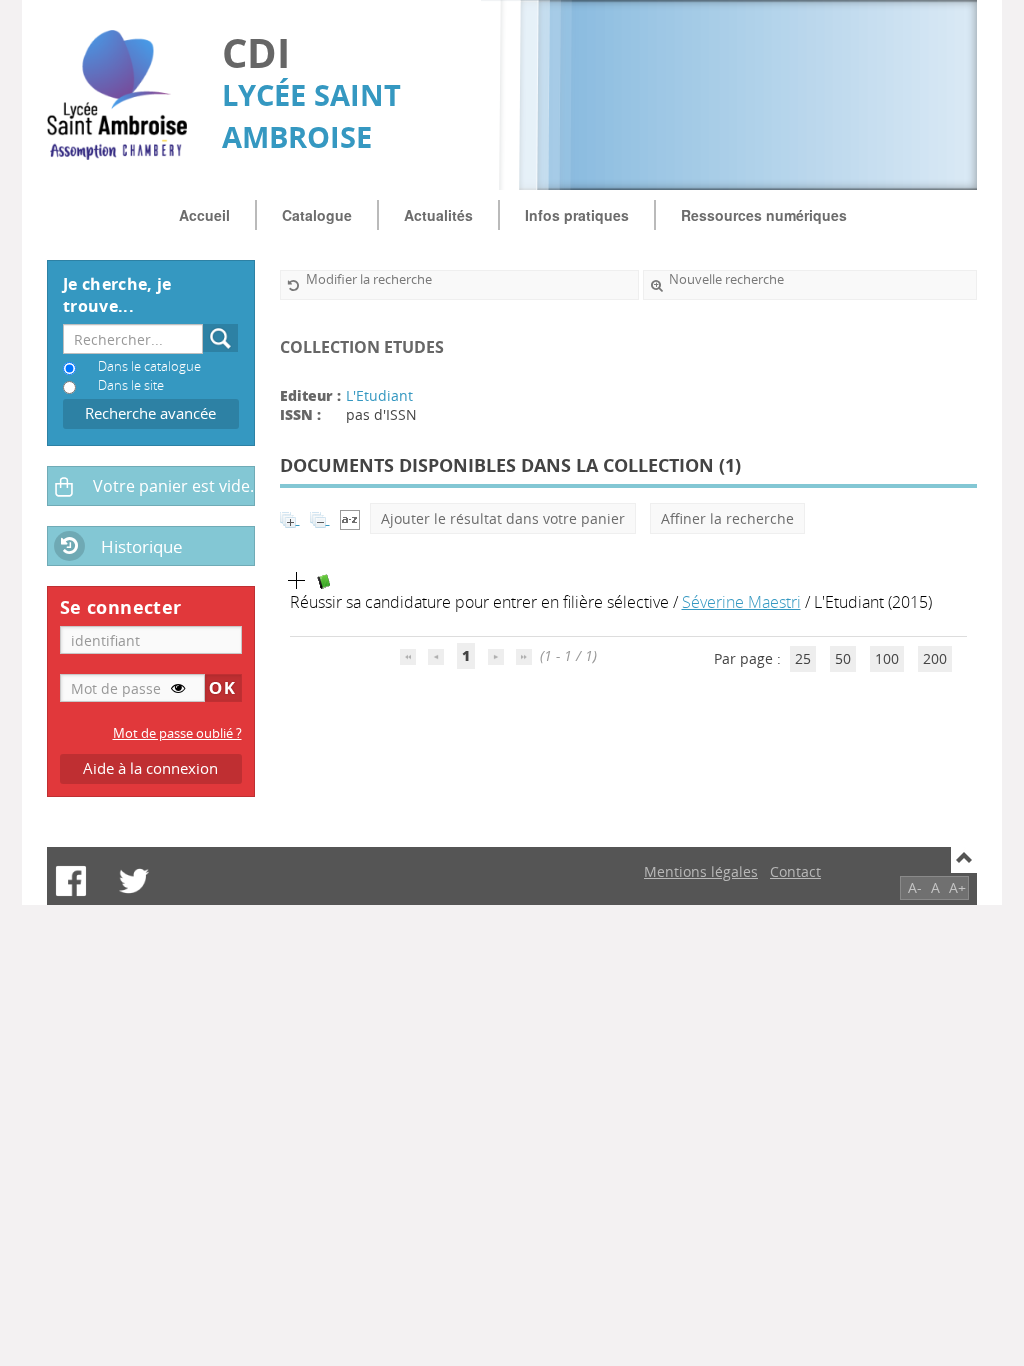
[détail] (297, 581)
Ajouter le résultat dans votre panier (503, 518)
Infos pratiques (577, 215)
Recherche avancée (150, 413)
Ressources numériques (764, 215)
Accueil (204, 215)
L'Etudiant (379, 395)
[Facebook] (71, 881)
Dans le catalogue (149, 366)
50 (843, 658)
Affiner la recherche (727, 518)
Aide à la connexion (150, 768)
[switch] (178, 688)
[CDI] (124, 94)
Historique (142, 546)
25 (803, 658)
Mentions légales (701, 871)
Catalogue (317, 215)
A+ (957, 887)
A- (915, 887)
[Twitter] (134, 881)
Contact (795, 871)
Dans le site (131, 385)
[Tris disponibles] (350, 518)
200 (935, 658)
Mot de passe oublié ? (177, 733)
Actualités (438, 215)
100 (887, 658)
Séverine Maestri (741, 602)
